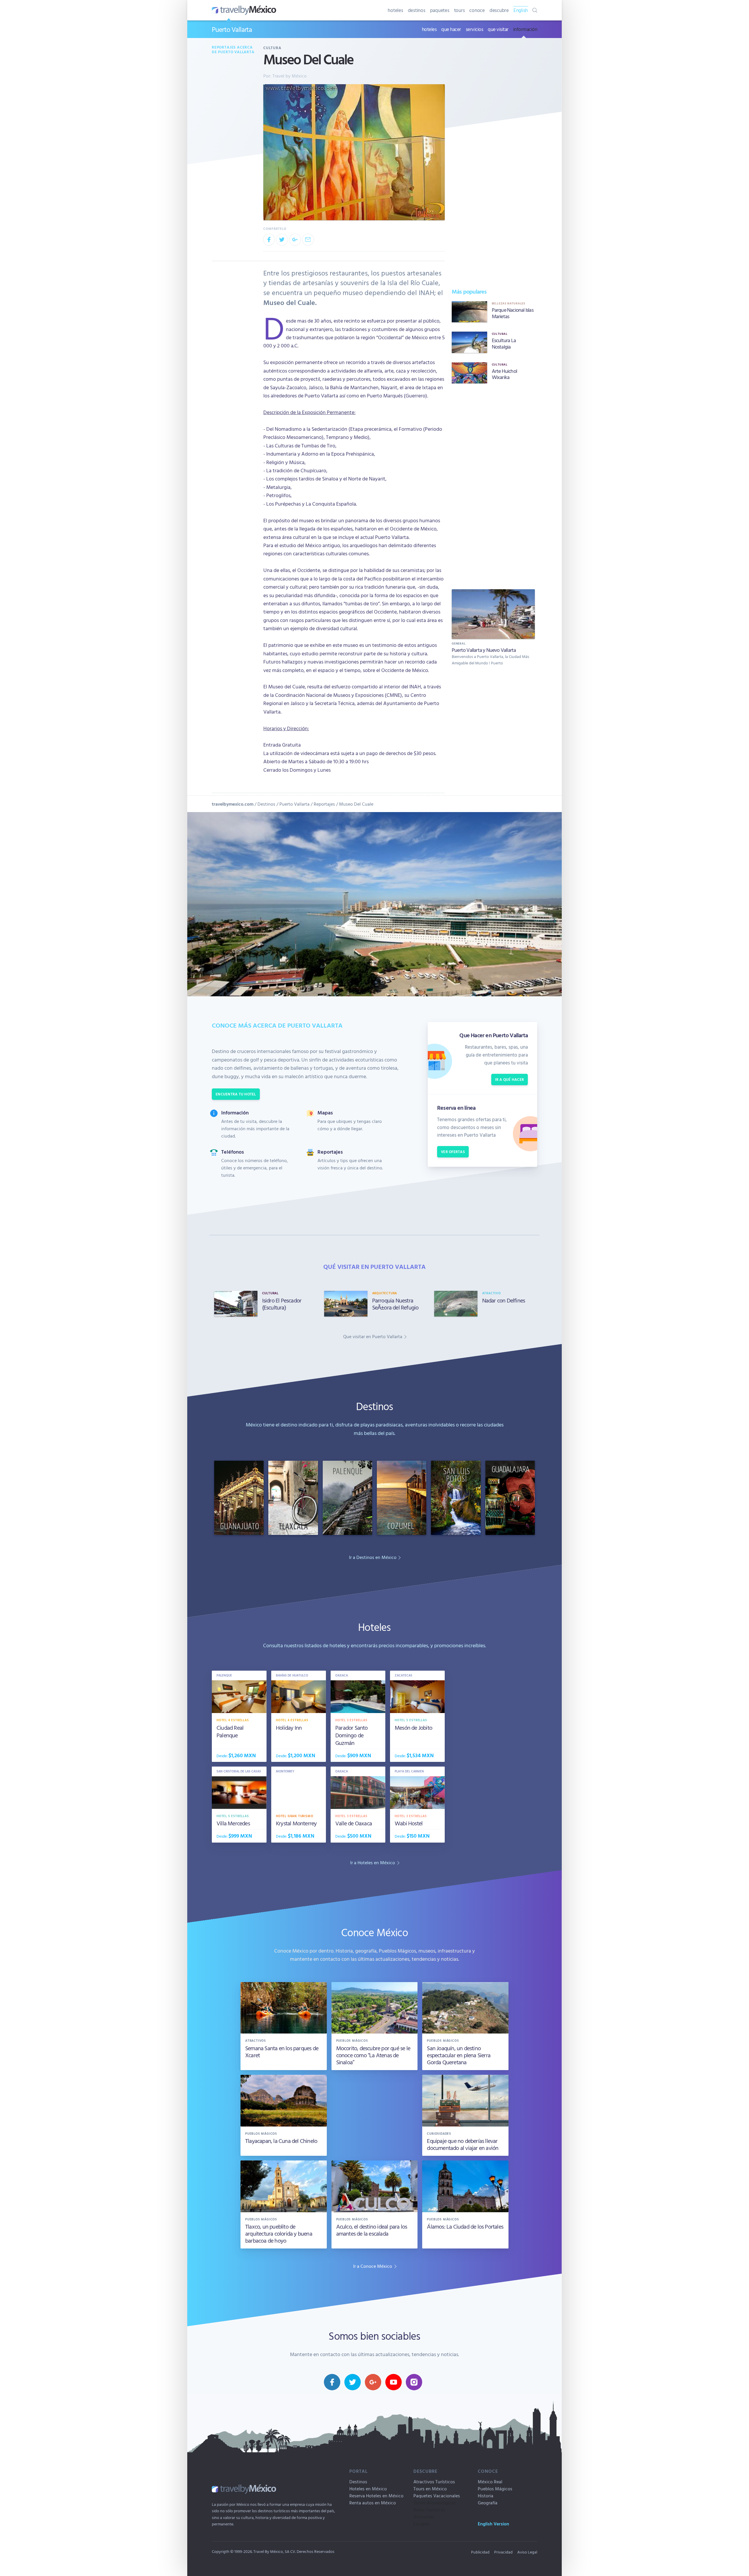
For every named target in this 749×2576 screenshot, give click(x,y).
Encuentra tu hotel (236, 1094)
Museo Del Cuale (356, 804)
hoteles (395, 10)
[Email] (308, 239)
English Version (493, 2524)
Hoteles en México (368, 2489)
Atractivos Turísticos (434, 2482)
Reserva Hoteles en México (376, 2496)
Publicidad (480, 2552)
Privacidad (503, 2552)
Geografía (488, 2503)
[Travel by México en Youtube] (394, 2382)
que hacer (451, 29)
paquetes (440, 10)
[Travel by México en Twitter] (353, 2382)
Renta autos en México (373, 2503)
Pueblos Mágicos (495, 2489)
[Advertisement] (493, 485)
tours (459, 10)
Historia (486, 2496)
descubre (499, 10)
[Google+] (295, 239)
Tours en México (430, 2489)
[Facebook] (269, 239)
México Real (490, 2482)
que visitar (498, 29)
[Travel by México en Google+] (373, 2382)
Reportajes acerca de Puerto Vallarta (233, 50)
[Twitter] (282, 239)
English (521, 10)
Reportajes (324, 804)
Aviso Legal (527, 2552)
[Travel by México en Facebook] (332, 2382)
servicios (475, 29)
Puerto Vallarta (232, 29)
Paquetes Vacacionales (437, 2496)
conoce (477, 10)
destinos (417, 10)
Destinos (266, 804)
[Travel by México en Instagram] (414, 2382)
